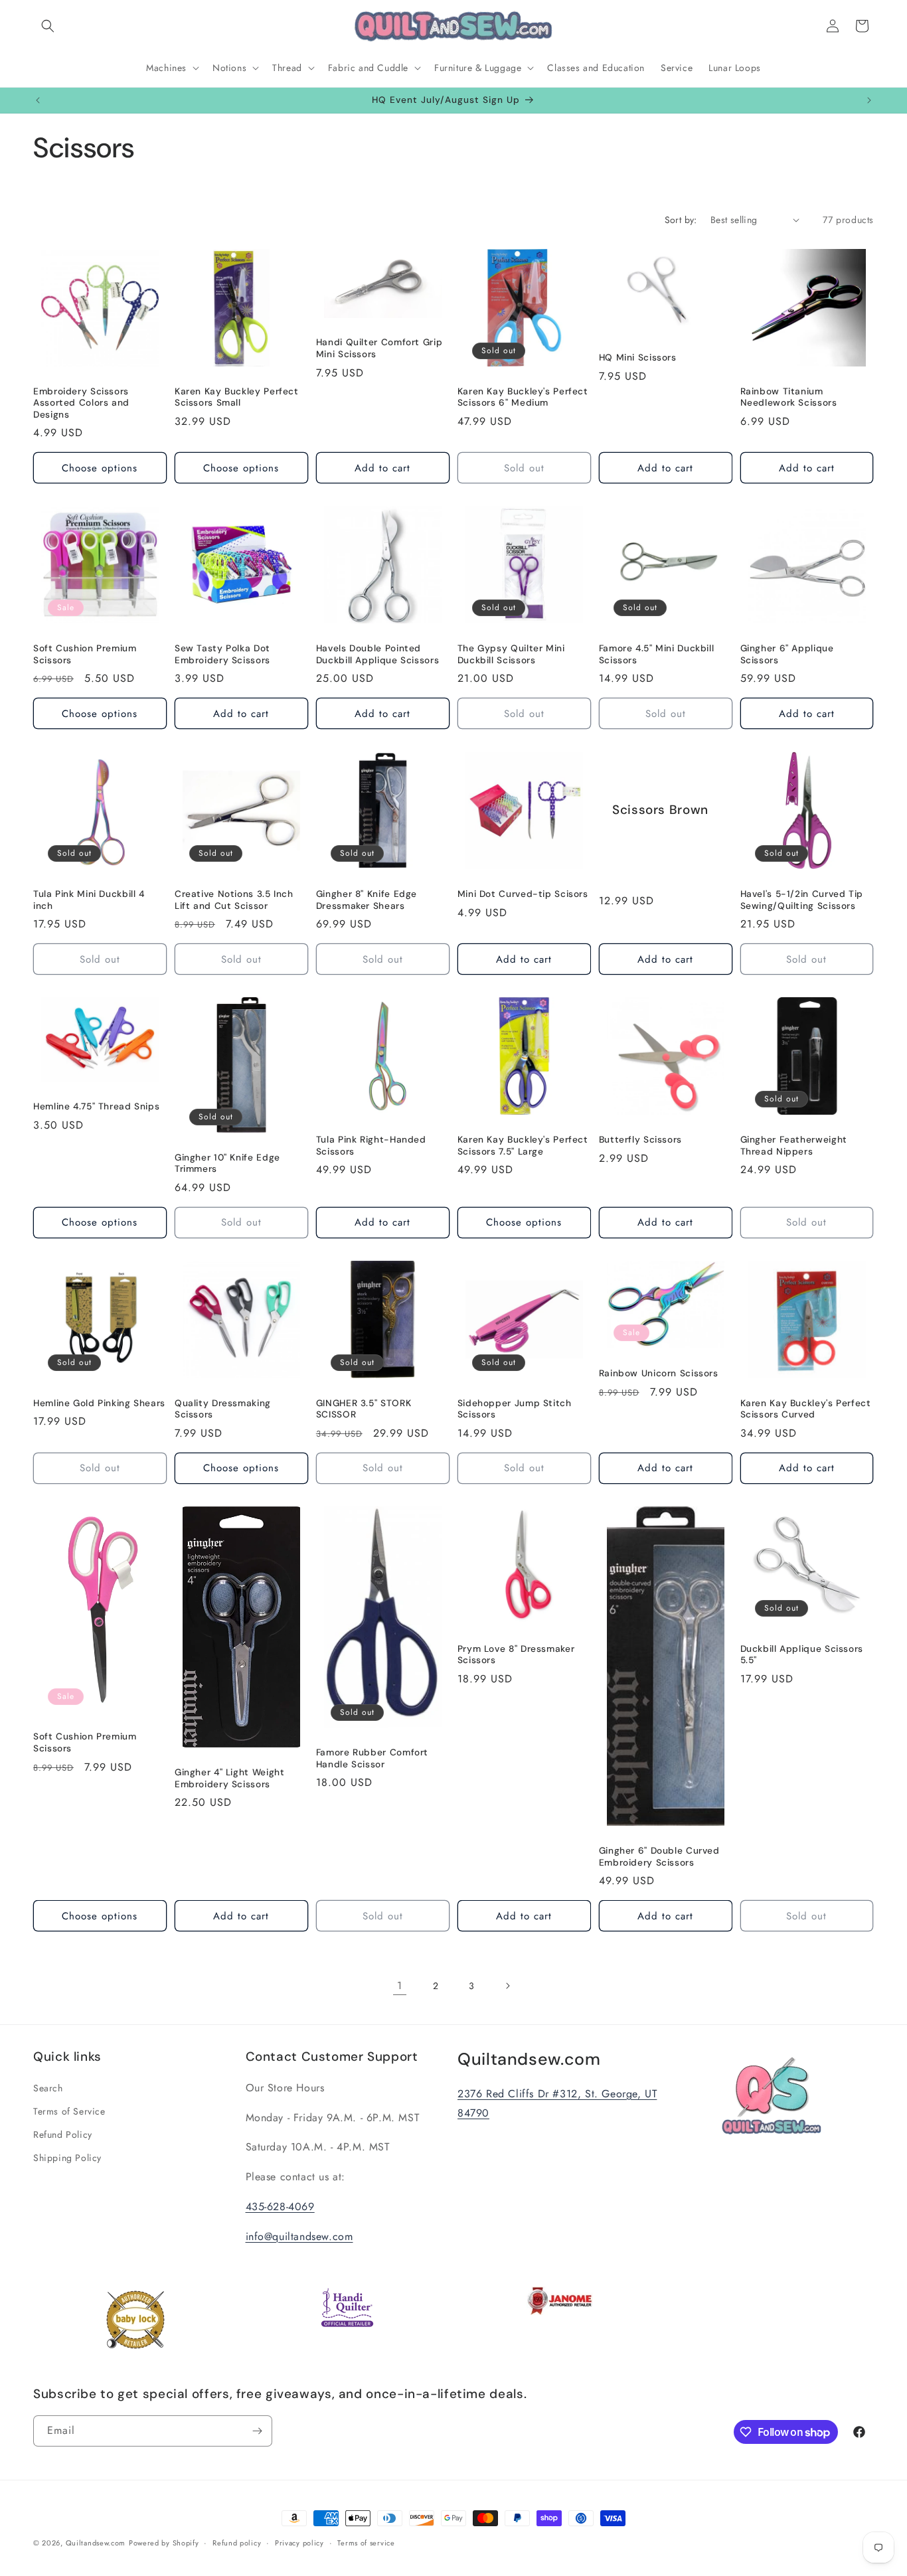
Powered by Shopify (164, 2543)
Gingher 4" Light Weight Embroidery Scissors (230, 1778)
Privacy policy (299, 2543)
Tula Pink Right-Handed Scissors (371, 1146)
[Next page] (507, 1986)
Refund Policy (63, 2134)
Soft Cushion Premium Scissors (85, 654)
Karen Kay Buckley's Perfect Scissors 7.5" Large (523, 1146)
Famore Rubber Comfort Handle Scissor (372, 1758)
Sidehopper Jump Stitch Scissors (515, 1409)
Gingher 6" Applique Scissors (787, 654)
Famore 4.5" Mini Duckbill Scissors (657, 654)
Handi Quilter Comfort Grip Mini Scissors (379, 348)
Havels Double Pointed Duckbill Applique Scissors (377, 654)
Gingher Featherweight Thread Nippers (794, 1146)
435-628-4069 (280, 2207)
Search (48, 2088)
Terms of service (366, 2543)
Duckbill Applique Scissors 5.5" (802, 1655)
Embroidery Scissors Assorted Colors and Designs (81, 403)
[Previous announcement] (38, 100)
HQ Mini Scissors (638, 358)
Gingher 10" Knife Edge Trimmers (227, 1164)
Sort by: (681, 220)
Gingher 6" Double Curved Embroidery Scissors (659, 1857)
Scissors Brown (660, 811)
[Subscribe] (257, 2431)
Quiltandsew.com (96, 2543)
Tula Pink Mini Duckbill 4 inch (89, 900)
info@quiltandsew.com (299, 2236)
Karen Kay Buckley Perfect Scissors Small (237, 397)
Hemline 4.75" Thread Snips (96, 1106)
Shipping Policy (67, 2158)
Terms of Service (69, 2111)
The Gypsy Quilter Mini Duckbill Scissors (511, 654)
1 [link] (400, 1985)
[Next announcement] (869, 100)
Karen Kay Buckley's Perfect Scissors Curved (806, 1409)
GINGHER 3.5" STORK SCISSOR (364, 1409)
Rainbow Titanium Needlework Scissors (789, 397)
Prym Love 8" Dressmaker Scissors (516, 1655)
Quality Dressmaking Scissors (223, 1409)
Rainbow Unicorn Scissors (659, 1373)
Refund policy (237, 2543)
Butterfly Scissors (640, 1140)
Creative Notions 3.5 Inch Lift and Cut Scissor (234, 900)
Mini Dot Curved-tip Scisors (523, 894)
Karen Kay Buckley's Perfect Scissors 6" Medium (523, 397)
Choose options (100, 468)
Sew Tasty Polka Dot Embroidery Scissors (222, 654)
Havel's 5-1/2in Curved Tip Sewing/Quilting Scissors (802, 900)
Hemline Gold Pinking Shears (99, 1403)
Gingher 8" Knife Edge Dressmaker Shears (367, 900)
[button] (48, 26)
